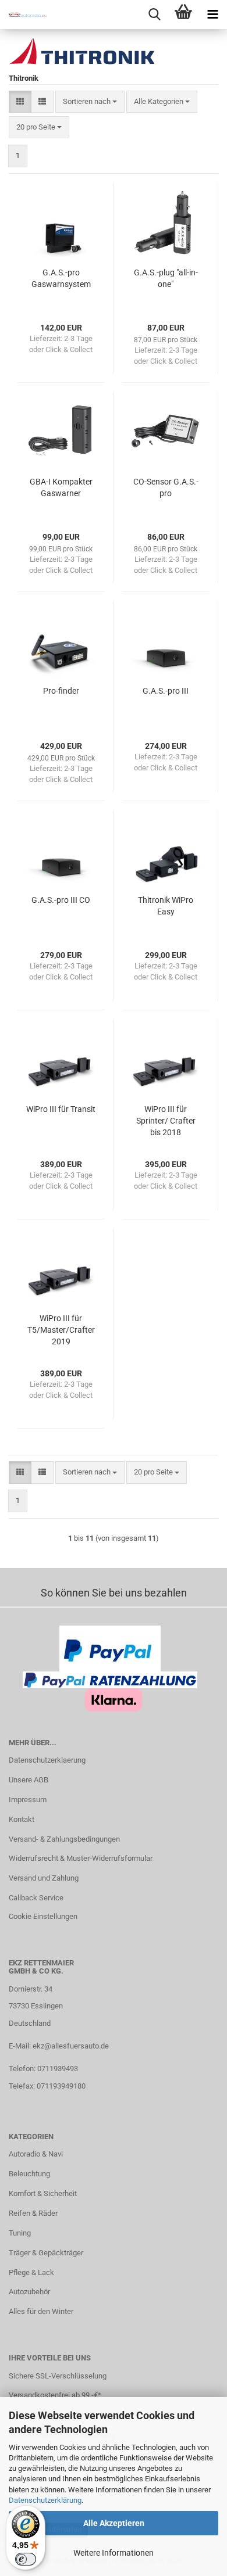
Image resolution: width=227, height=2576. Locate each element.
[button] (20, 102)
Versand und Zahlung (44, 1878)
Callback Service (36, 1898)
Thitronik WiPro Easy (166, 906)
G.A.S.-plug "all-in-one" (166, 278)
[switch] (26, 2559)
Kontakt (22, 1819)
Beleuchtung (29, 2174)
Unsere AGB (29, 1780)
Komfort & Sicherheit (43, 2193)
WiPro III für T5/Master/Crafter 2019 (61, 1330)
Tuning (20, 2233)
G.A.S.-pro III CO (61, 900)
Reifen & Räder (33, 2213)
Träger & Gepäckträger (46, 2253)
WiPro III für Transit (61, 1109)
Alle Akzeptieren (114, 2523)
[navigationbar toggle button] (212, 15)
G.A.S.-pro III (166, 691)
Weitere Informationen (114, 2553)
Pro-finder (61, 691)
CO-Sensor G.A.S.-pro (166, 487)
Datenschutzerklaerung (47, 1760)
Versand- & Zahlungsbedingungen (64, 1839)
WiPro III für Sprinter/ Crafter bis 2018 (166, 1121)
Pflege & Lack (31, 2272)
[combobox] (90, 102)
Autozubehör (29, 2292)
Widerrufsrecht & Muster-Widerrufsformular (81, 1858)
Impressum (28, 1800)
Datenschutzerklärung (45, 2500)
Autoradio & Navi (36, 2154)
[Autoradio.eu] (23, 15)
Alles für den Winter (41, 2311)
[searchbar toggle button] (154, 15)
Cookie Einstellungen (43, 1916)
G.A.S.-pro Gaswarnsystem (61, 278)
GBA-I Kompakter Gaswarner (61, 487)
